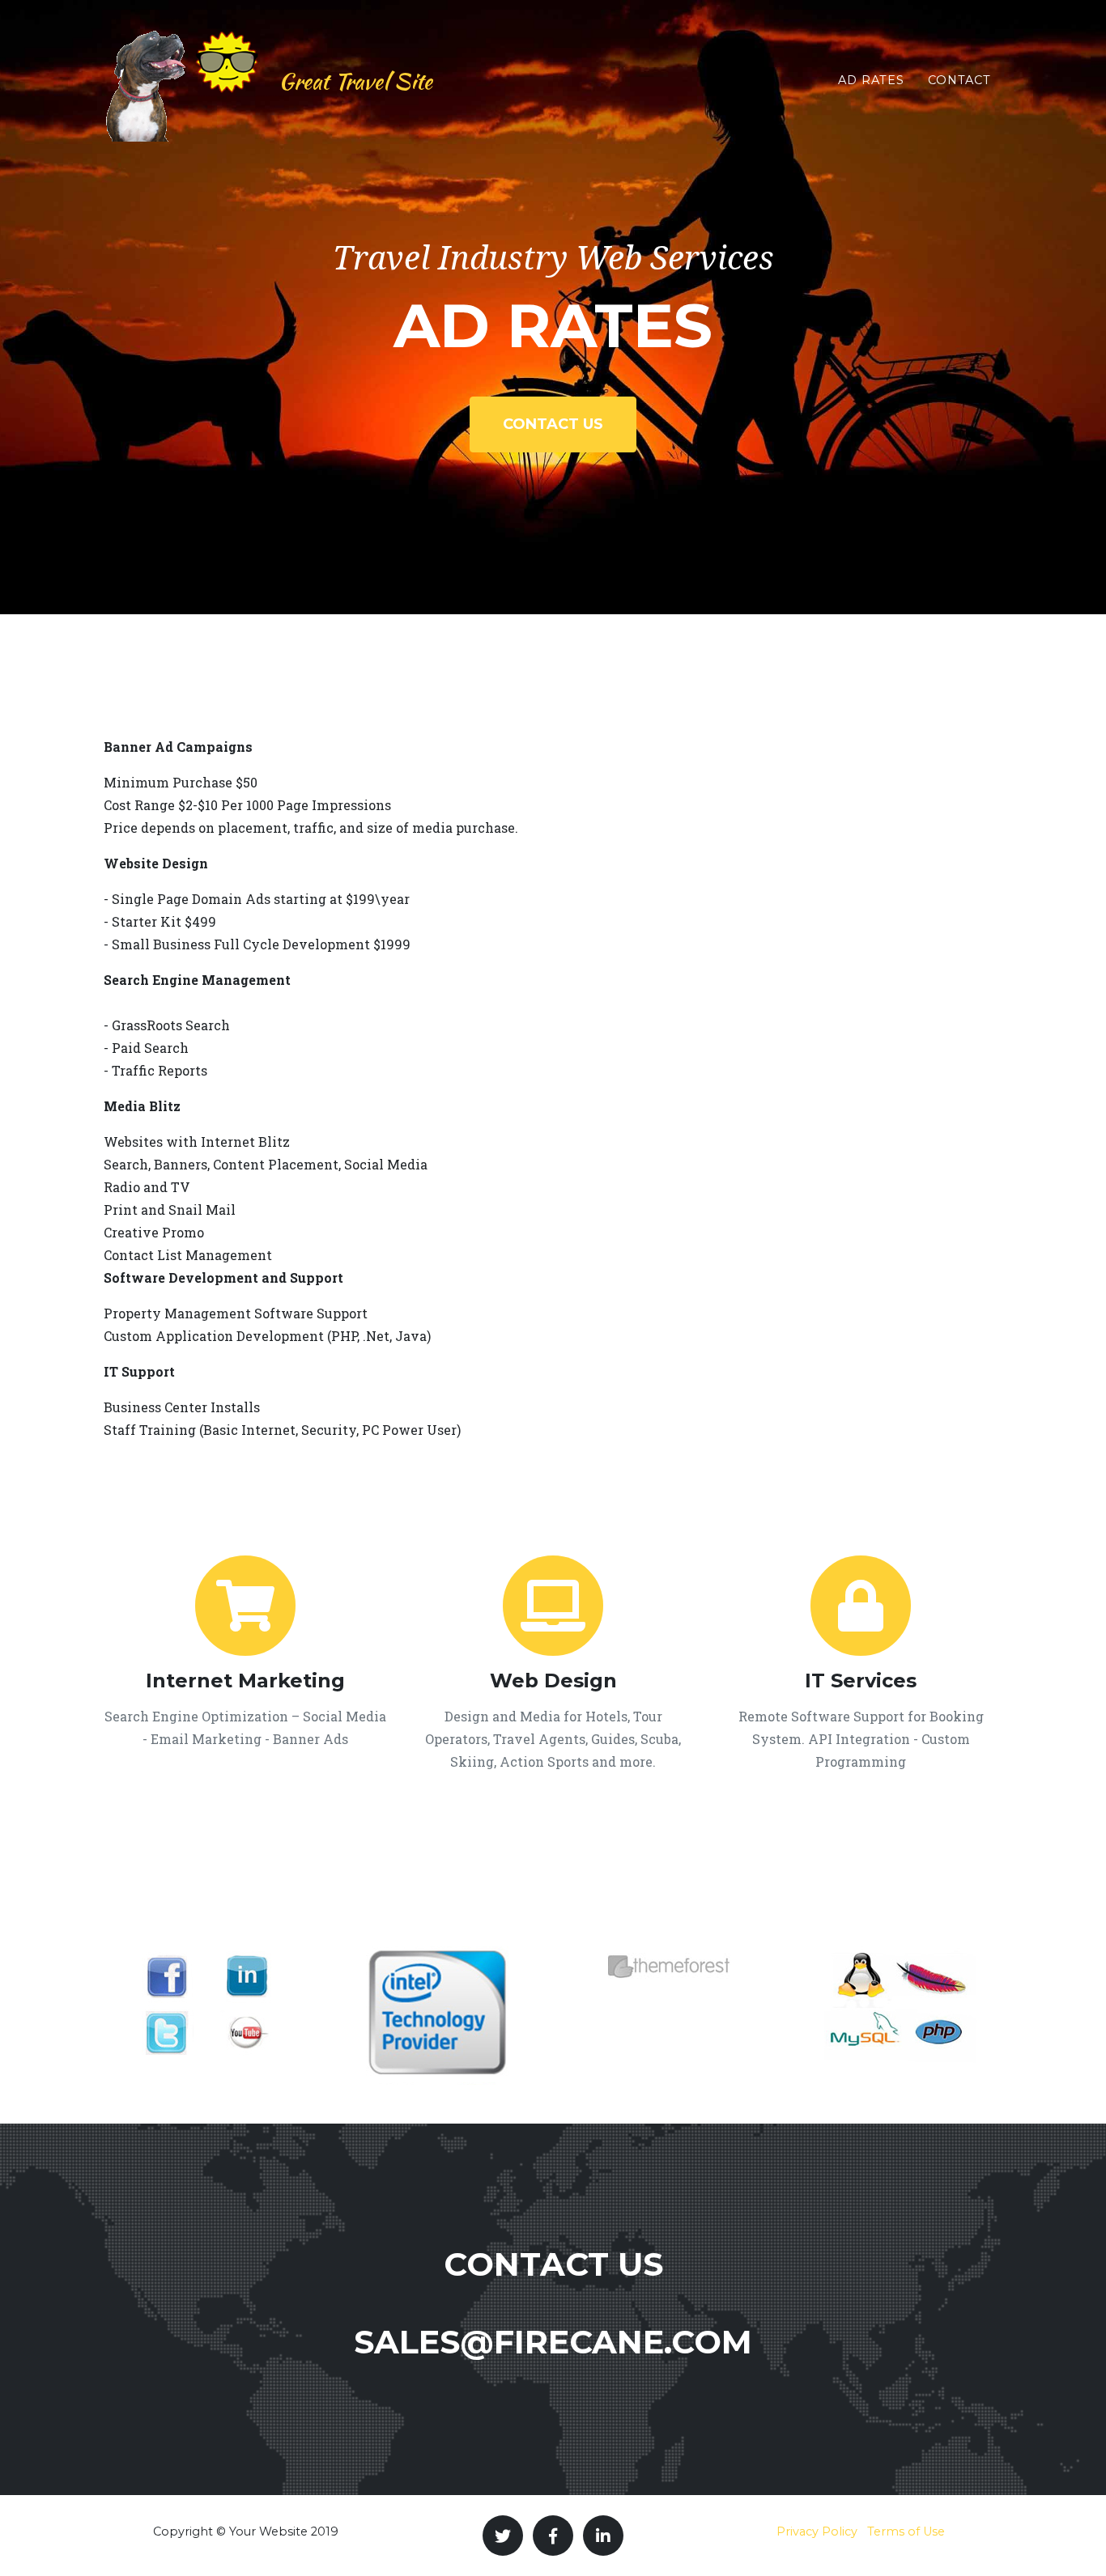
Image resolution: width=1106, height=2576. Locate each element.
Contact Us (553, 424)
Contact (959, 80)
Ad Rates (871, 80)
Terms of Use (906, 2531)
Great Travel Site (355, 81)
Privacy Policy (817, 2531)
